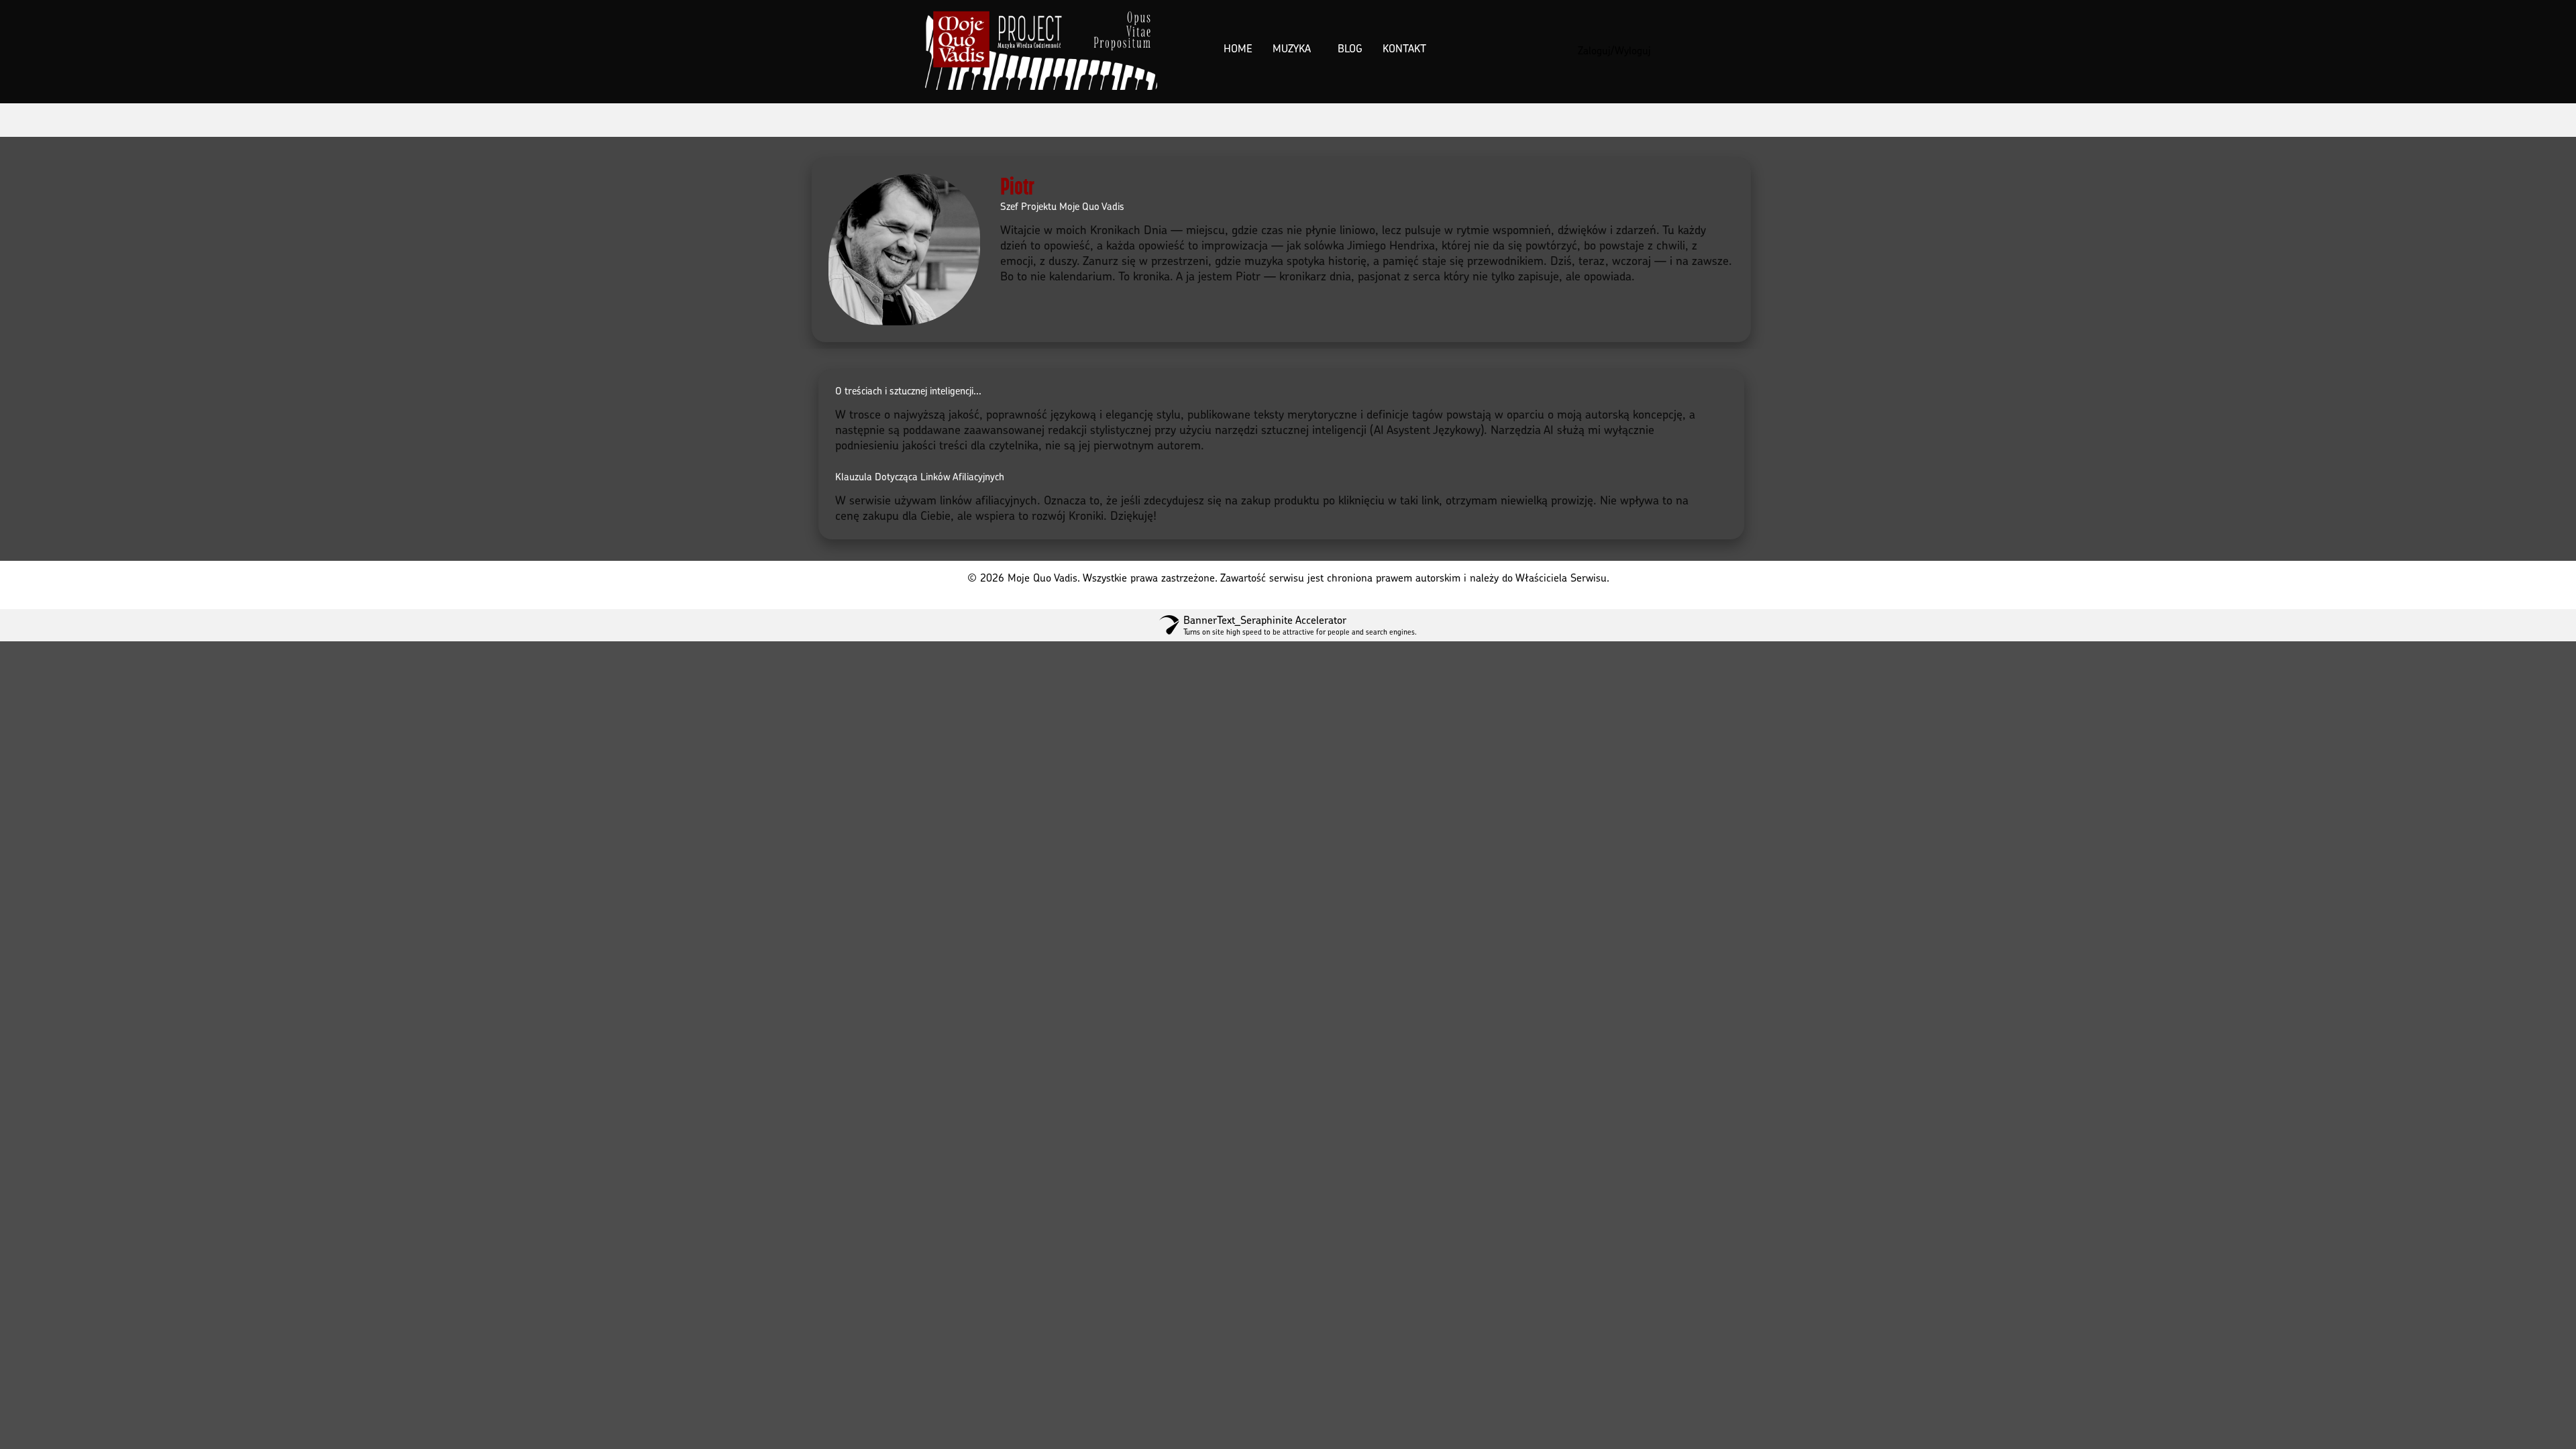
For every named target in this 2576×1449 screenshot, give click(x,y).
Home (1238, 48)
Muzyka (1292, 48)
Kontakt (1404, 48)
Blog (1350, 48)
